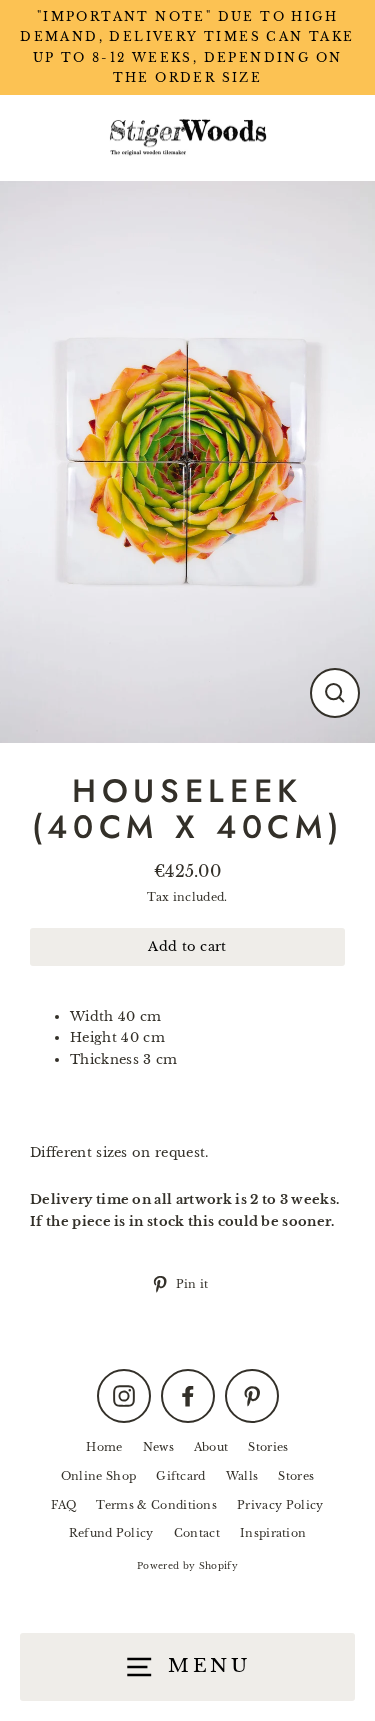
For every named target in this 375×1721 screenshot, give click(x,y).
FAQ (63, 1505)
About (211, 1447)
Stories (268, 1447)
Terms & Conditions (156, 1505)
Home (104, 1447)
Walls (242, 1476)
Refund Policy (111, 1533)
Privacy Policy (280, 1505)
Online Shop (99, 1476)
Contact (197, 1533)
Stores (296, 1476)
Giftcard (181, 1476)
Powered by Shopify (187, 1565)
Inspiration (273, 1533)
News (158, 1447)
